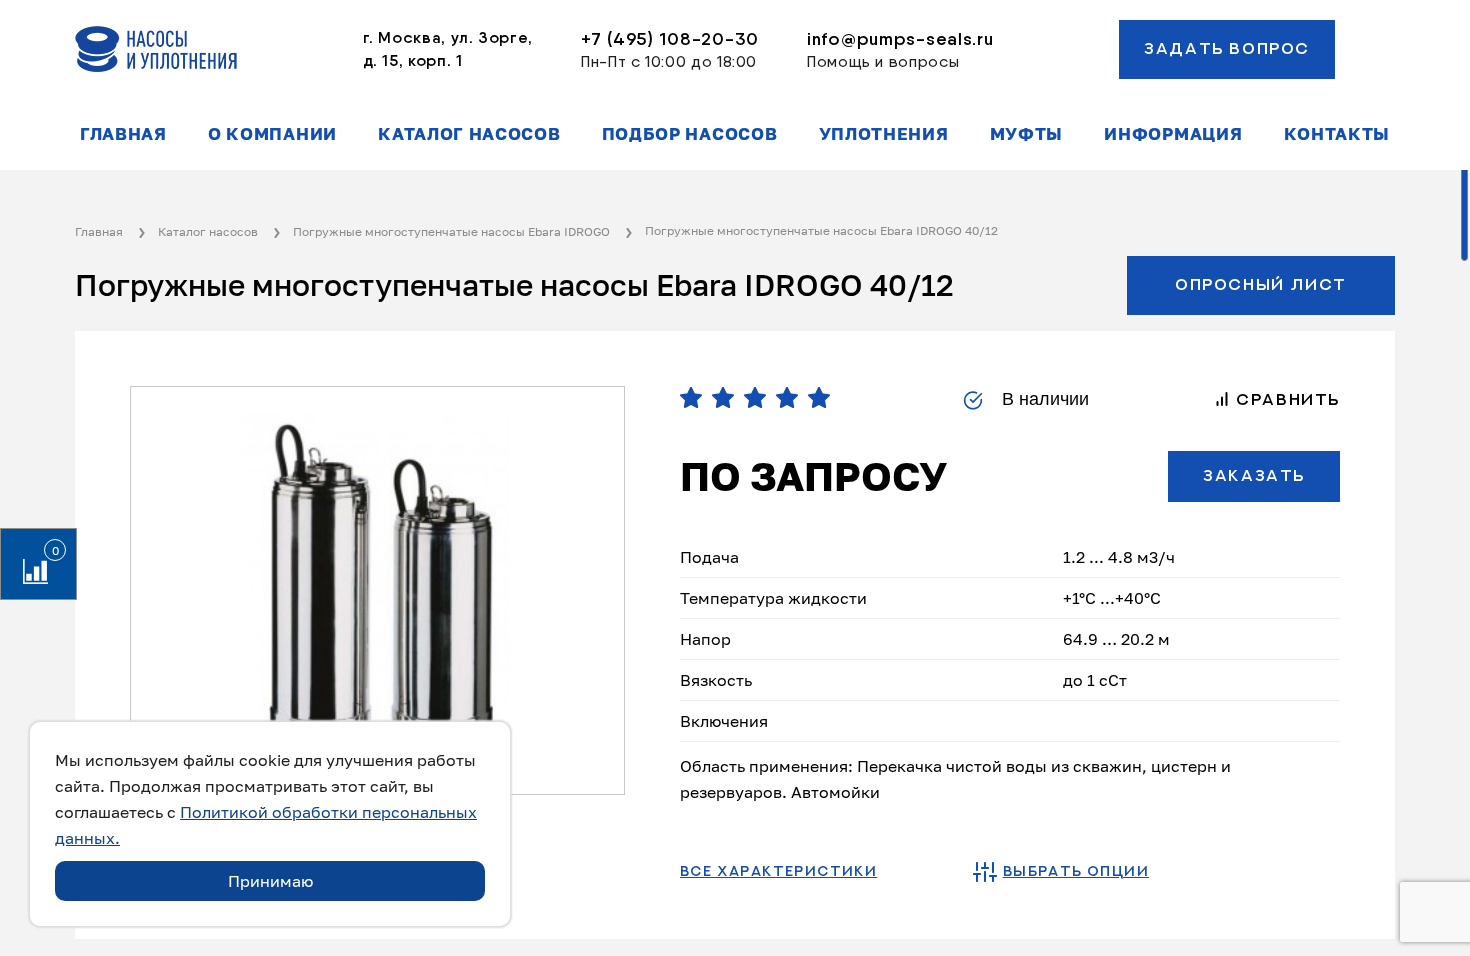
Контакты (1337, 134)
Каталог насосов (469, 134)
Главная (123, 134)
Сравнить (1285, 400)
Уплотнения (884, 134)
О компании (272, 134)
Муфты (1026, 134)
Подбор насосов (690, 134)
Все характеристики (778, 872)
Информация (1173, 134)
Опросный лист (1261, 285)
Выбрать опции (1076, 872)
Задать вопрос (1227, 49)
